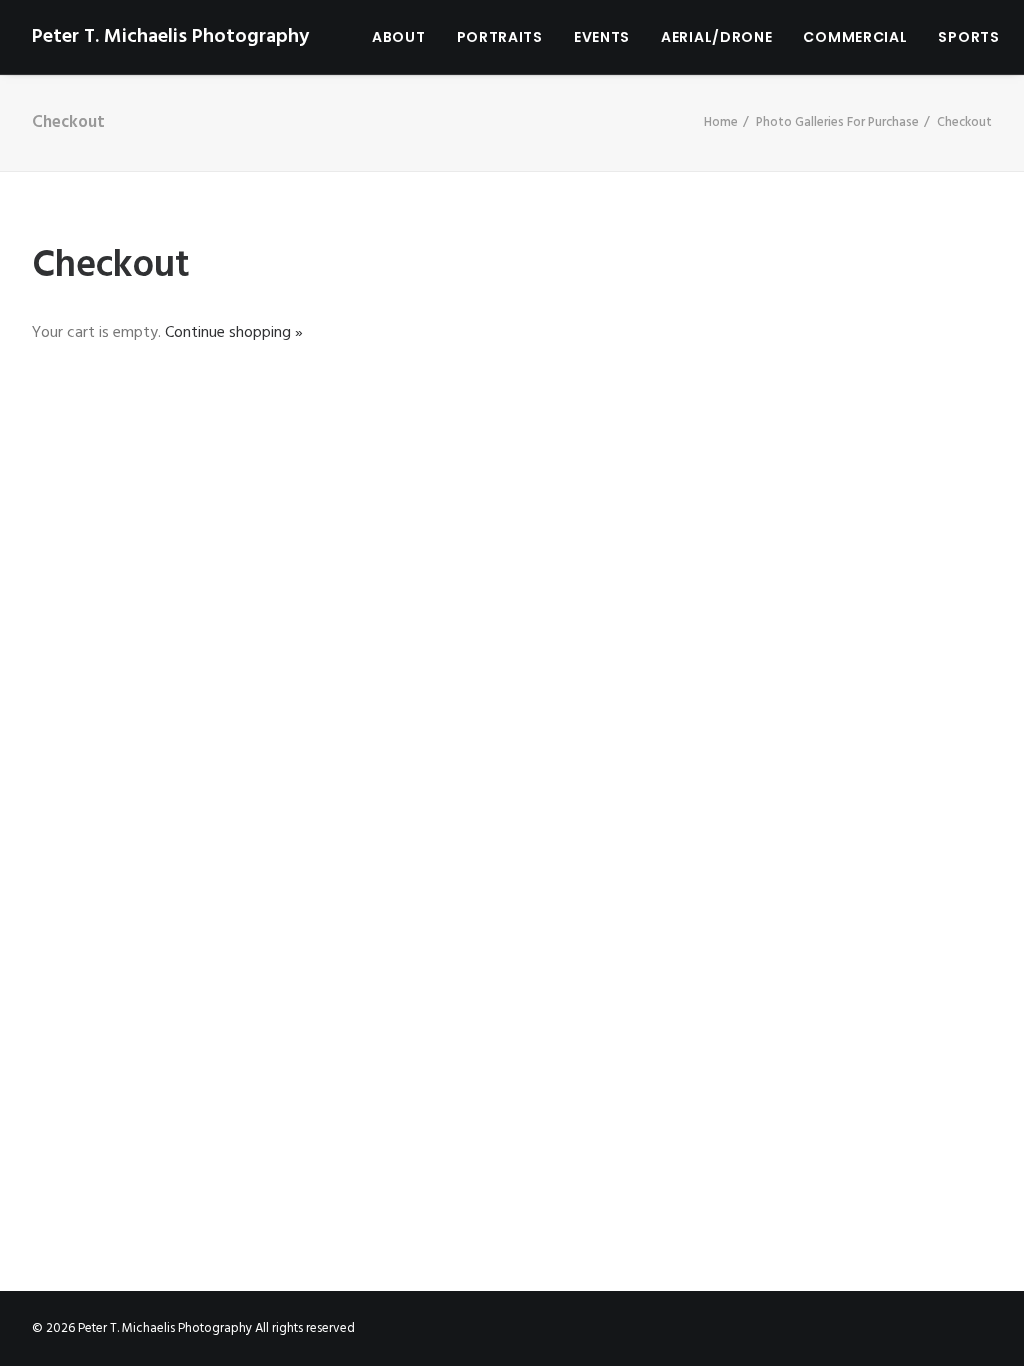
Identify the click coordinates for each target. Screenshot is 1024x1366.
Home (721, 122)
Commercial (855, 37)
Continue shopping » (234, 333)
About (399, 37)
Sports (968, 37)
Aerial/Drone (716, 37)
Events (602, 37)
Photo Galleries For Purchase (837, 122)
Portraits (500, 37)
